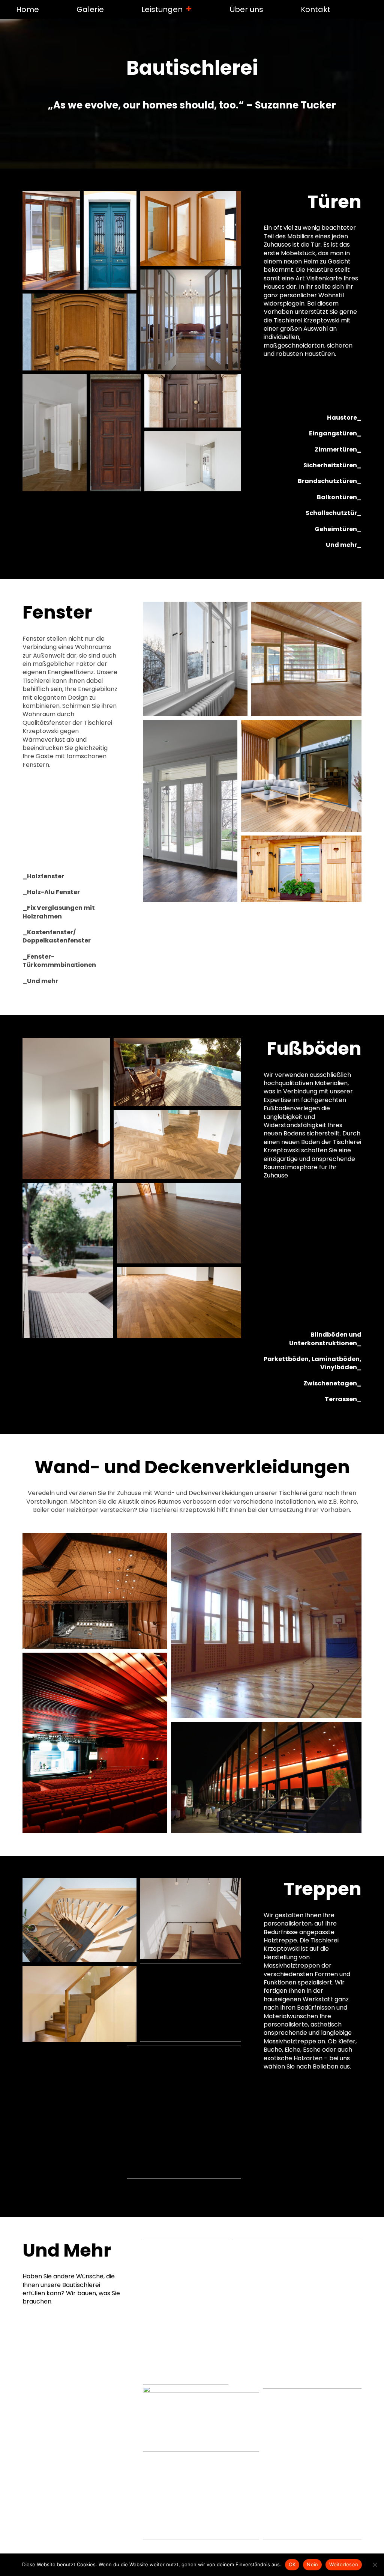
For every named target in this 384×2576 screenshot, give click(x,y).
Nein (312, 2564)
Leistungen (162, 9)
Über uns (247, 9)
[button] (51, 240)
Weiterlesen (344, 2564)
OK (292, 2564)
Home (28, 9)
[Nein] (375, 2565)
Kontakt (316, 9)
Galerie (90, 9)
